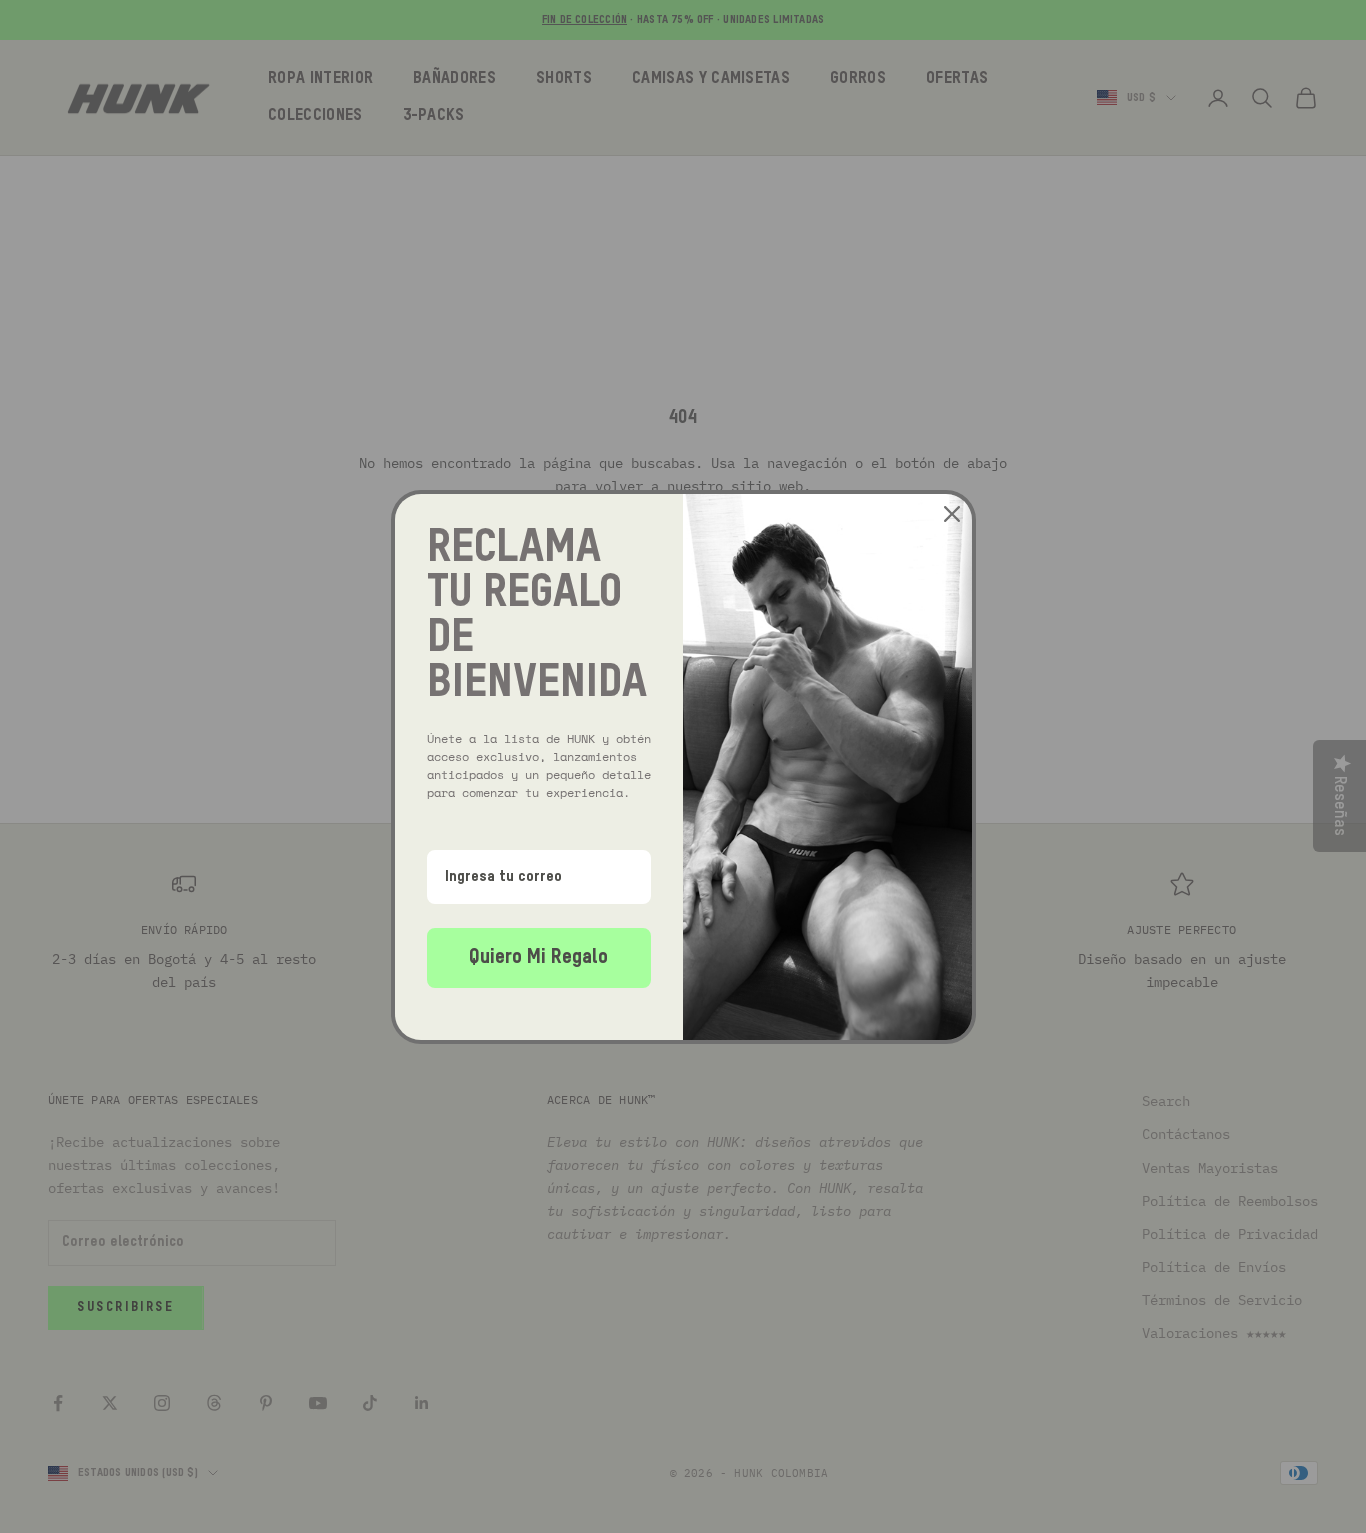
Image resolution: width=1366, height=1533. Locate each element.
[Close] (952, 514)
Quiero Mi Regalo (538, 958)
